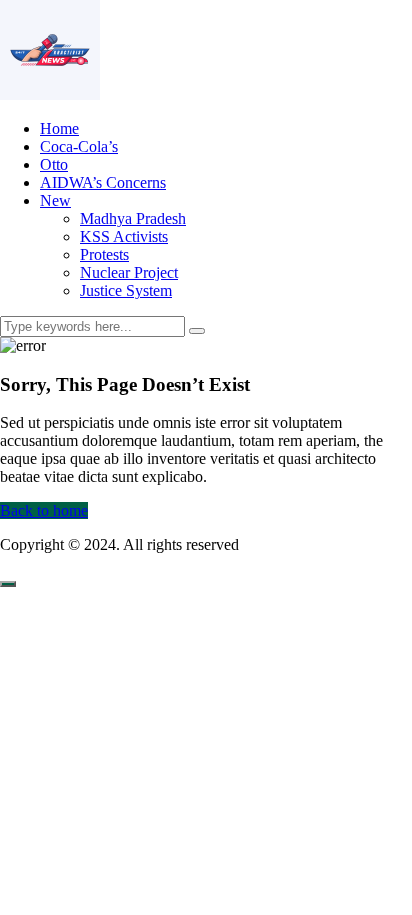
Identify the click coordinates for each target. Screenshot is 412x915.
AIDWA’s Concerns (103, 182)
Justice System (126, 290)
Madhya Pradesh (133, 218)
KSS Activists (124, 236)
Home (59, 128)
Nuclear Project (129, 272)
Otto (54, 164)
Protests (104, 254)
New (55, 200)
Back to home (44, 510)
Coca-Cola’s (79, 146)
